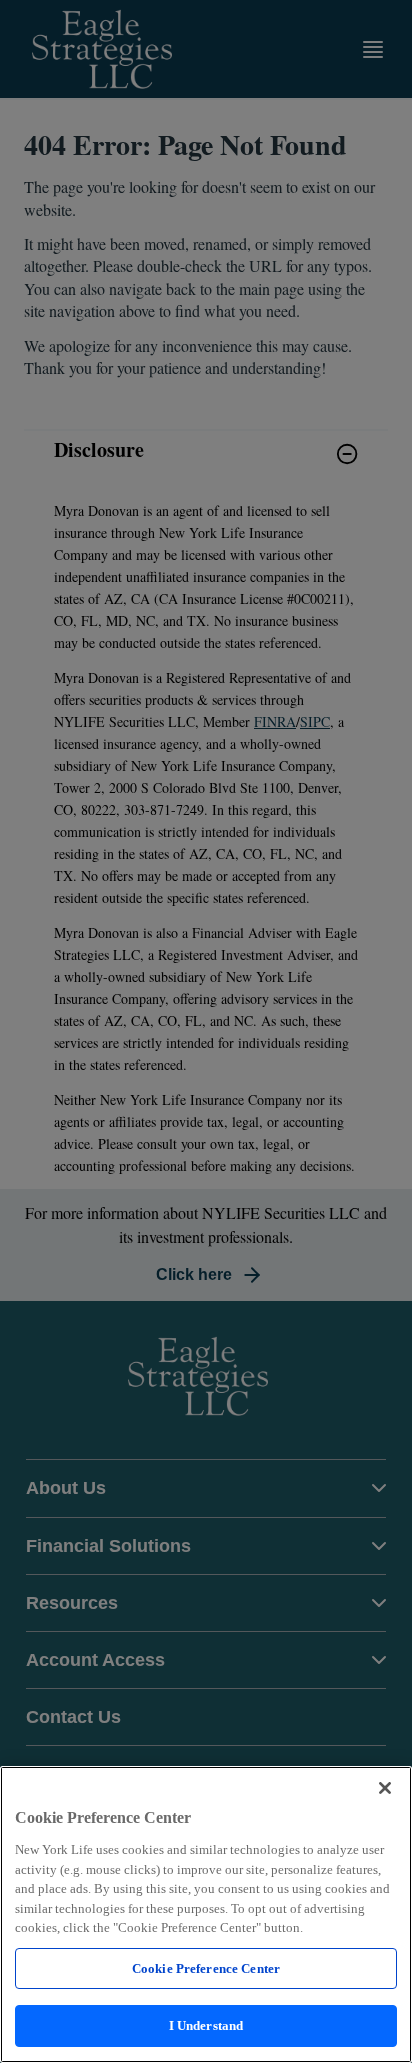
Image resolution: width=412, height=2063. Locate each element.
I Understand (206, 2025)
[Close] (385, 1788)
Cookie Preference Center (206, 1968)
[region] (206, 1914)
